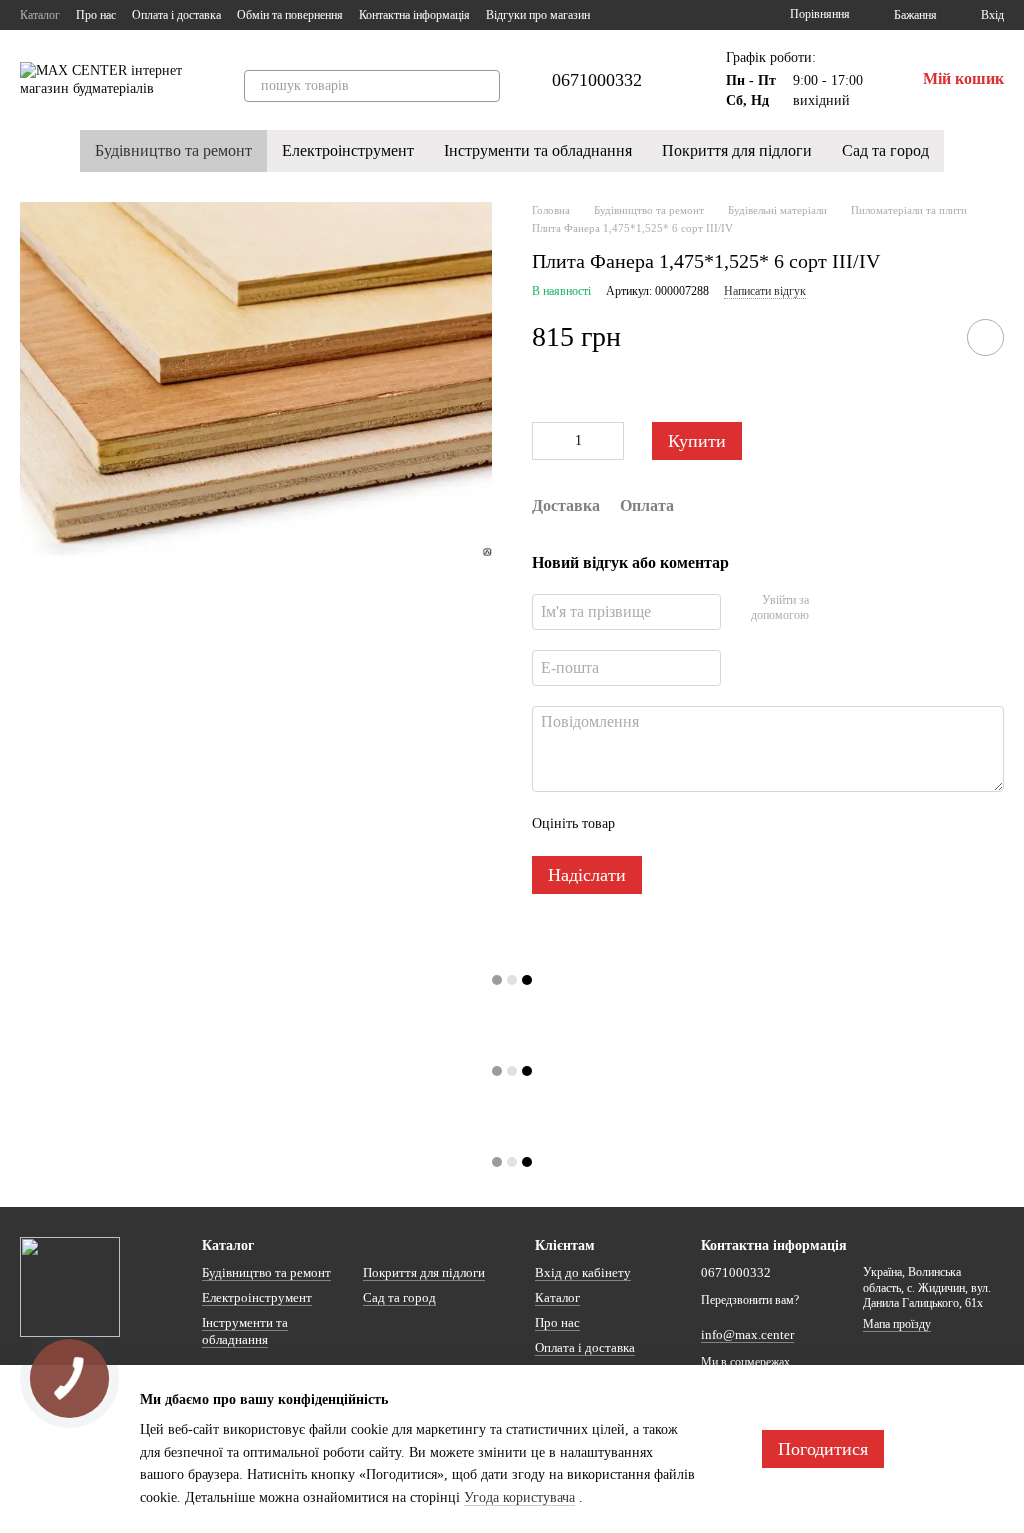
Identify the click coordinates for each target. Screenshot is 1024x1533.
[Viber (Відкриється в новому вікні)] (714, 15)
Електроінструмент (348, 150)
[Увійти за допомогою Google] (863, 609)
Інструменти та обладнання (538, 150)
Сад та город (885, 150)
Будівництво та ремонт (173, 150)
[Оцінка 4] (744, 824)
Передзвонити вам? (750, 1300)
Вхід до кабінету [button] (583, 1272)
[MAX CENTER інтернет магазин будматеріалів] (70, 1286)
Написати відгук (765, 291)
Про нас (96, 15)
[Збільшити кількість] (609, 441)
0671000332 (597, 80)
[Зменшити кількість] (547, 441)
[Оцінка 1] (648, 824)
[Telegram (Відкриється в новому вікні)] (690, 15)
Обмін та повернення (290, 15)
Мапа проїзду (897, 1324)
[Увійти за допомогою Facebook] (831, 609)
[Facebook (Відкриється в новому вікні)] (666, 15)
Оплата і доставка (176, 15)
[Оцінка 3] (712, 824)
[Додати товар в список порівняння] (929, 337)
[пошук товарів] (484, 86)
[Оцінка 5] (776, 824)
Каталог (40, 15)
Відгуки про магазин (538, 15)
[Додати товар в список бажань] (985, 337)
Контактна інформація (414, 15)
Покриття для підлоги (737, 150)
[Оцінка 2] (680, 824)
